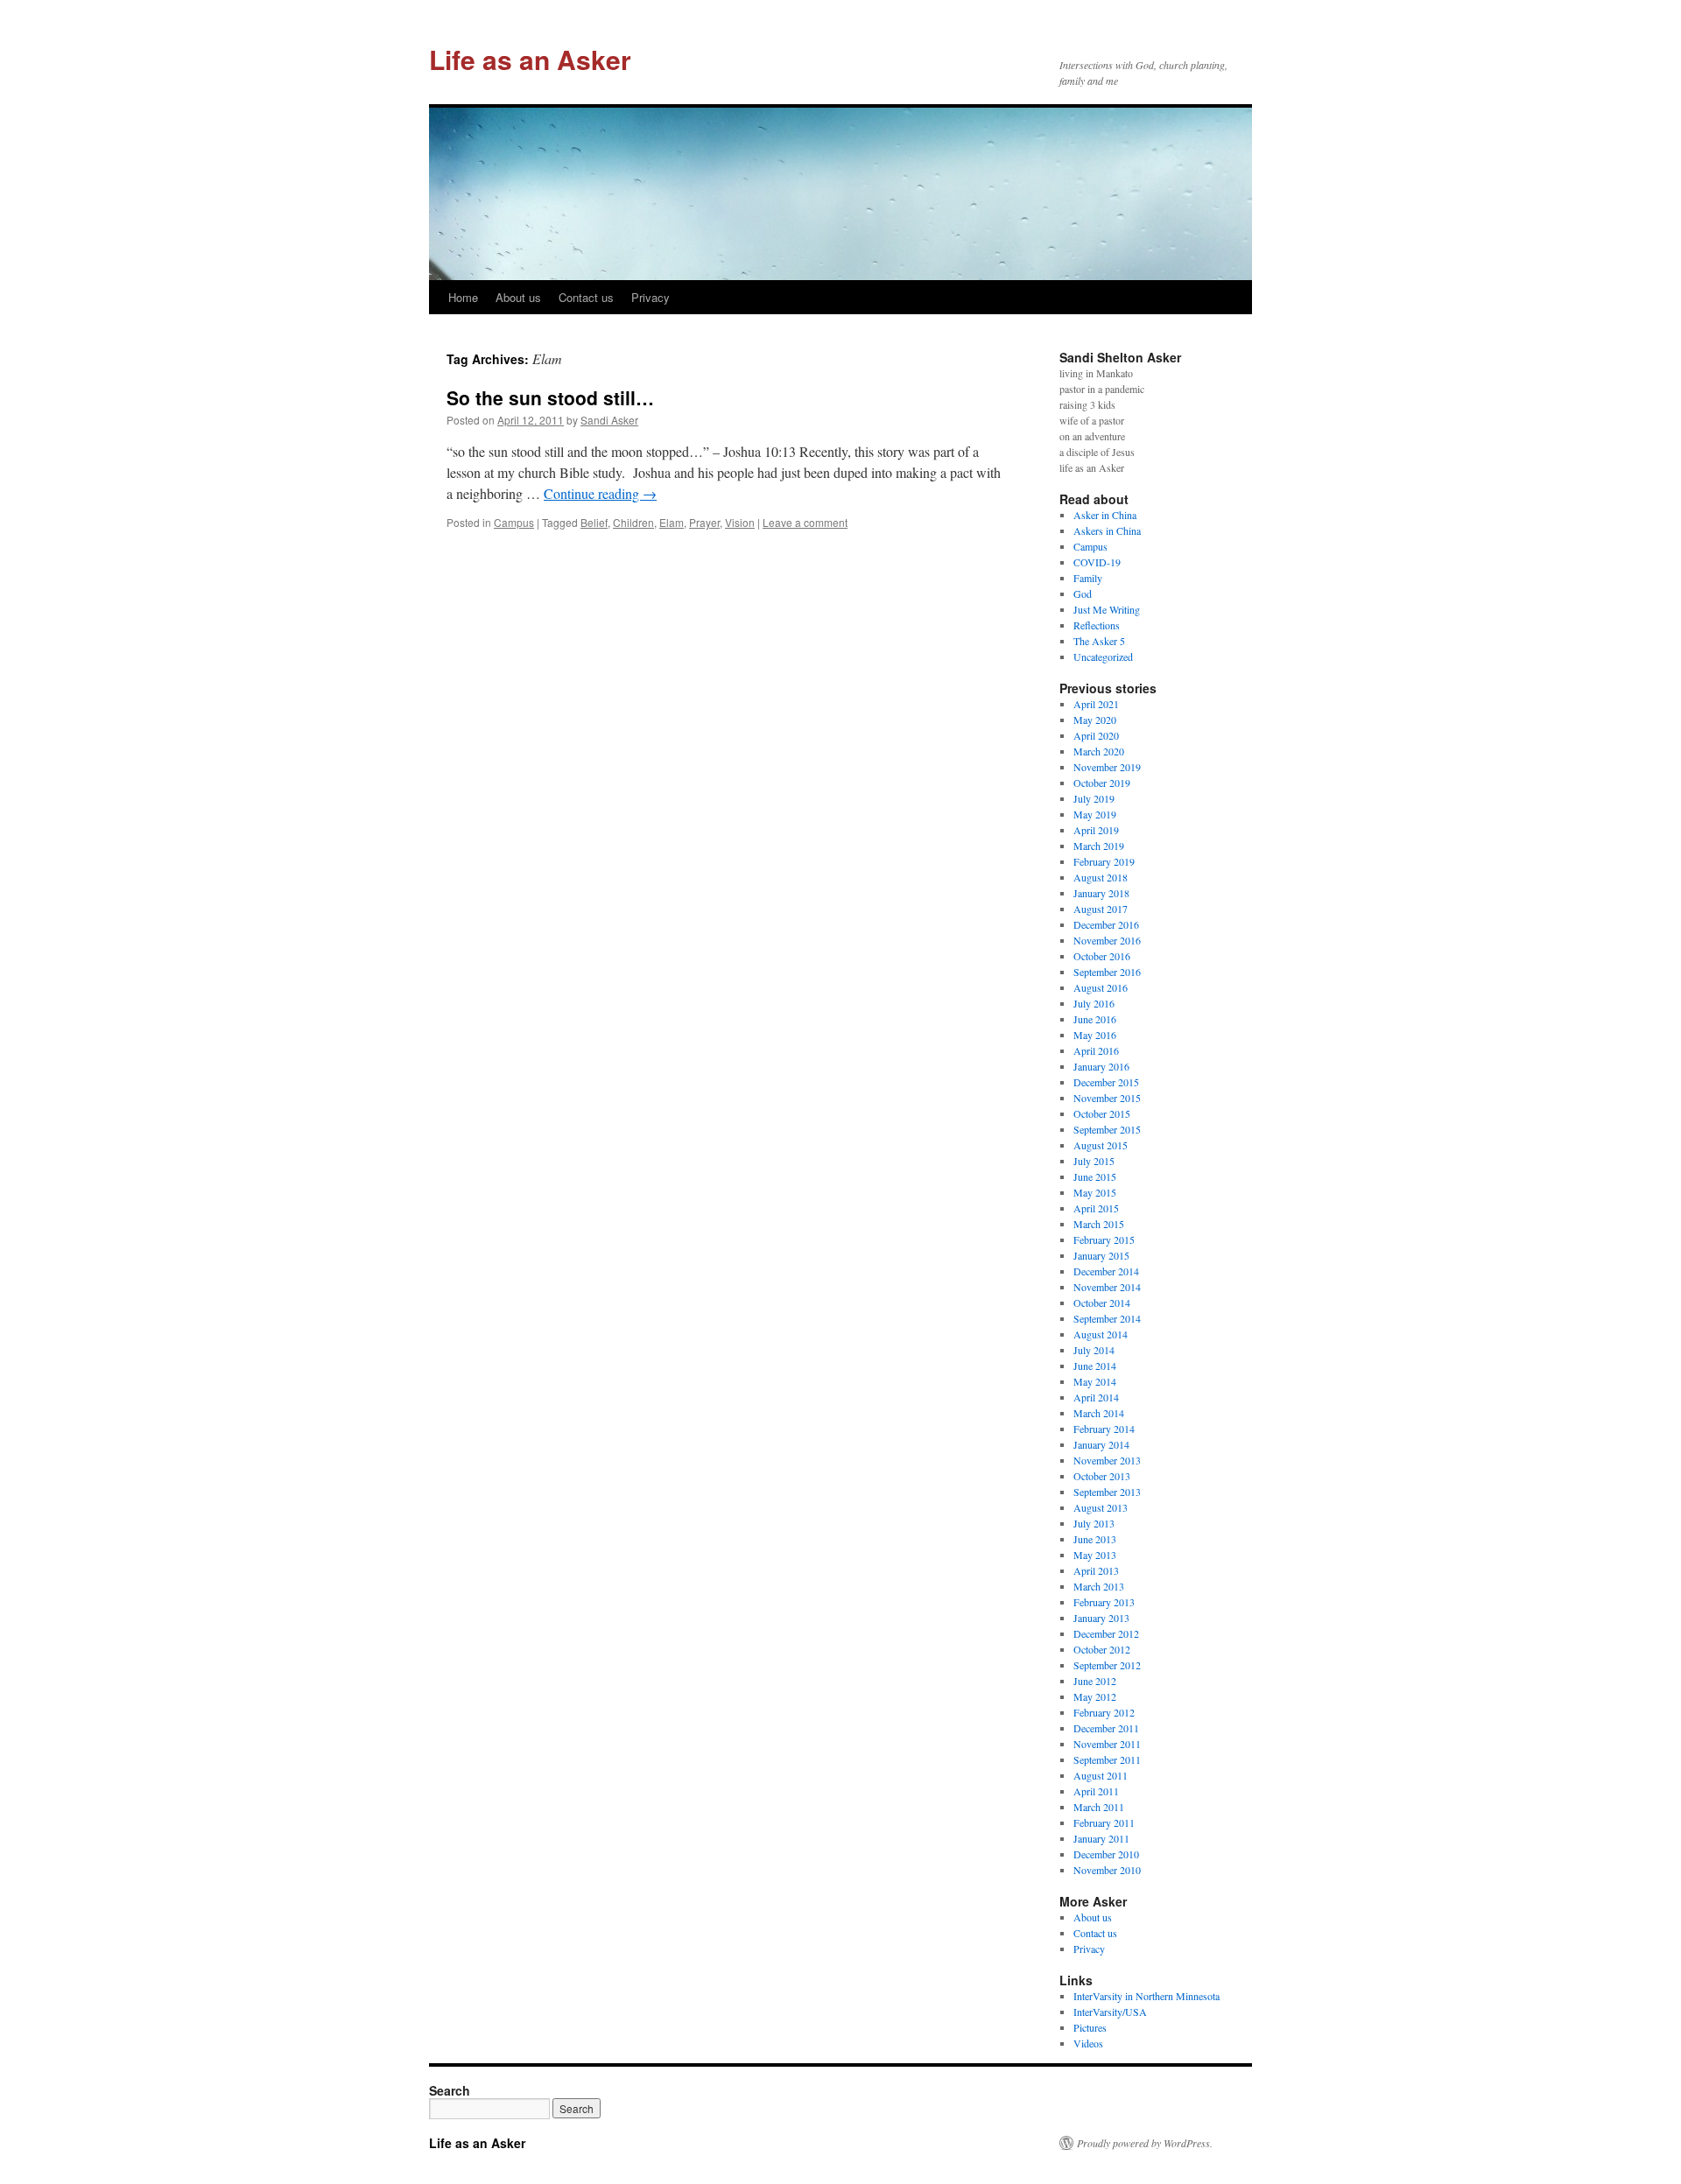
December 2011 (1106, 1728)
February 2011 (1104, 1822)
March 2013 (1099, 1586)
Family (1088, 578)
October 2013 (1102, 1476)
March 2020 (1099, 751)
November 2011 (1107, 1744)
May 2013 (1095, 1555)
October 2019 (1102, 783)
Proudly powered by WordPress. (1145, 2143)
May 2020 (1095, 720)
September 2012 (1107, 1665)
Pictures (1090, 2027)
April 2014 (1096, 1397)
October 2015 (1102, 1113)
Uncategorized (1103, 657)
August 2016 (1101, 987)
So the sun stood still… (550, 397)
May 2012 (1095, 1696)
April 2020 (1096, 735)
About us (518, 297)
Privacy (651, 297)
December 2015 (1106, 1082)
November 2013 (1107, 1460)
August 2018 (1101, 877)
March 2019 (1099, 846)
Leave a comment (805, 522)
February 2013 (1104, 1602)
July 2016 (1094, 1003)
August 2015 (1101, 1145)
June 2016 (1095, 1019)
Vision (740, 522)
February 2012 (1104, 1712)
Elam (672, 522)
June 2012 (1095, 1681)
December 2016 (1106, 924)
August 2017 (1101, 909)
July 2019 (1094, 798)
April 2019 (1096, 830)
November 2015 (1107, 1098)
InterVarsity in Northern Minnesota (1146, 1996)
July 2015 (1094, 1161)
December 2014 (1106, 1271)
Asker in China (1105, 515)
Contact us (586, 297)
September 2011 (1107, 1759)
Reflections (1097, 625)
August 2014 (1101, 1334)
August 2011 (1101, 1775)
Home (463, 297)
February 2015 (1104, 1239)
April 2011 (1096, 1791)
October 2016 (1102, 956)
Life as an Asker (530, 59)
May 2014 (1095, 1381)
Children (633, 522)
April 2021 (1096, 704)
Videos (1088, 2043)
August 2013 (1101, 1507)
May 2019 (1095, 814)
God (1083, 593)
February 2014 (1104, 1429)
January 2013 (1101, 1618)
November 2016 (1107, 940)
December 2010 (1106, 1854)
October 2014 (1102, 1303)
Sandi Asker (609, 420)
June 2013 (1095, 1539)
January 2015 (1101, 1255)
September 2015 (1107, 1129)
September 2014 (1107, 1318)
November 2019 (1107, 767)
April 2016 (1096, 1050)
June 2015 (1095, 1176)
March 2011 (1099, 1807)
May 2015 (1095, 1192)
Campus (514, 522)
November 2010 (1107, 1870)
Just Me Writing (1107, 609)
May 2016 (1095, 1035)
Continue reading (600, 493)
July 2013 (1094, 1523)
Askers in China (1107, 530)
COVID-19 (1097, 562)
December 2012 (1106, 1633)
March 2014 (1099, 1413)
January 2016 (1101, 1066)
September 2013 (1107, 1492)
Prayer (704, 522)
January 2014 (1101, 1444)
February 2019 (1104, 861)
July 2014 (1094, 1350)
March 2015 (1099, 1224)
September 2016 (1107, 972)
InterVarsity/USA (1110, 2012)
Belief (594, 522)
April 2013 (1096, 1570)
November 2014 (1107, 1287)
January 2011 (1101, 1838)
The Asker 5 (1099, 641)
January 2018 (1101, 893)
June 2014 (1095, 1366)
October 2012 (1102, 1649)
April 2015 (1096, 1208)
